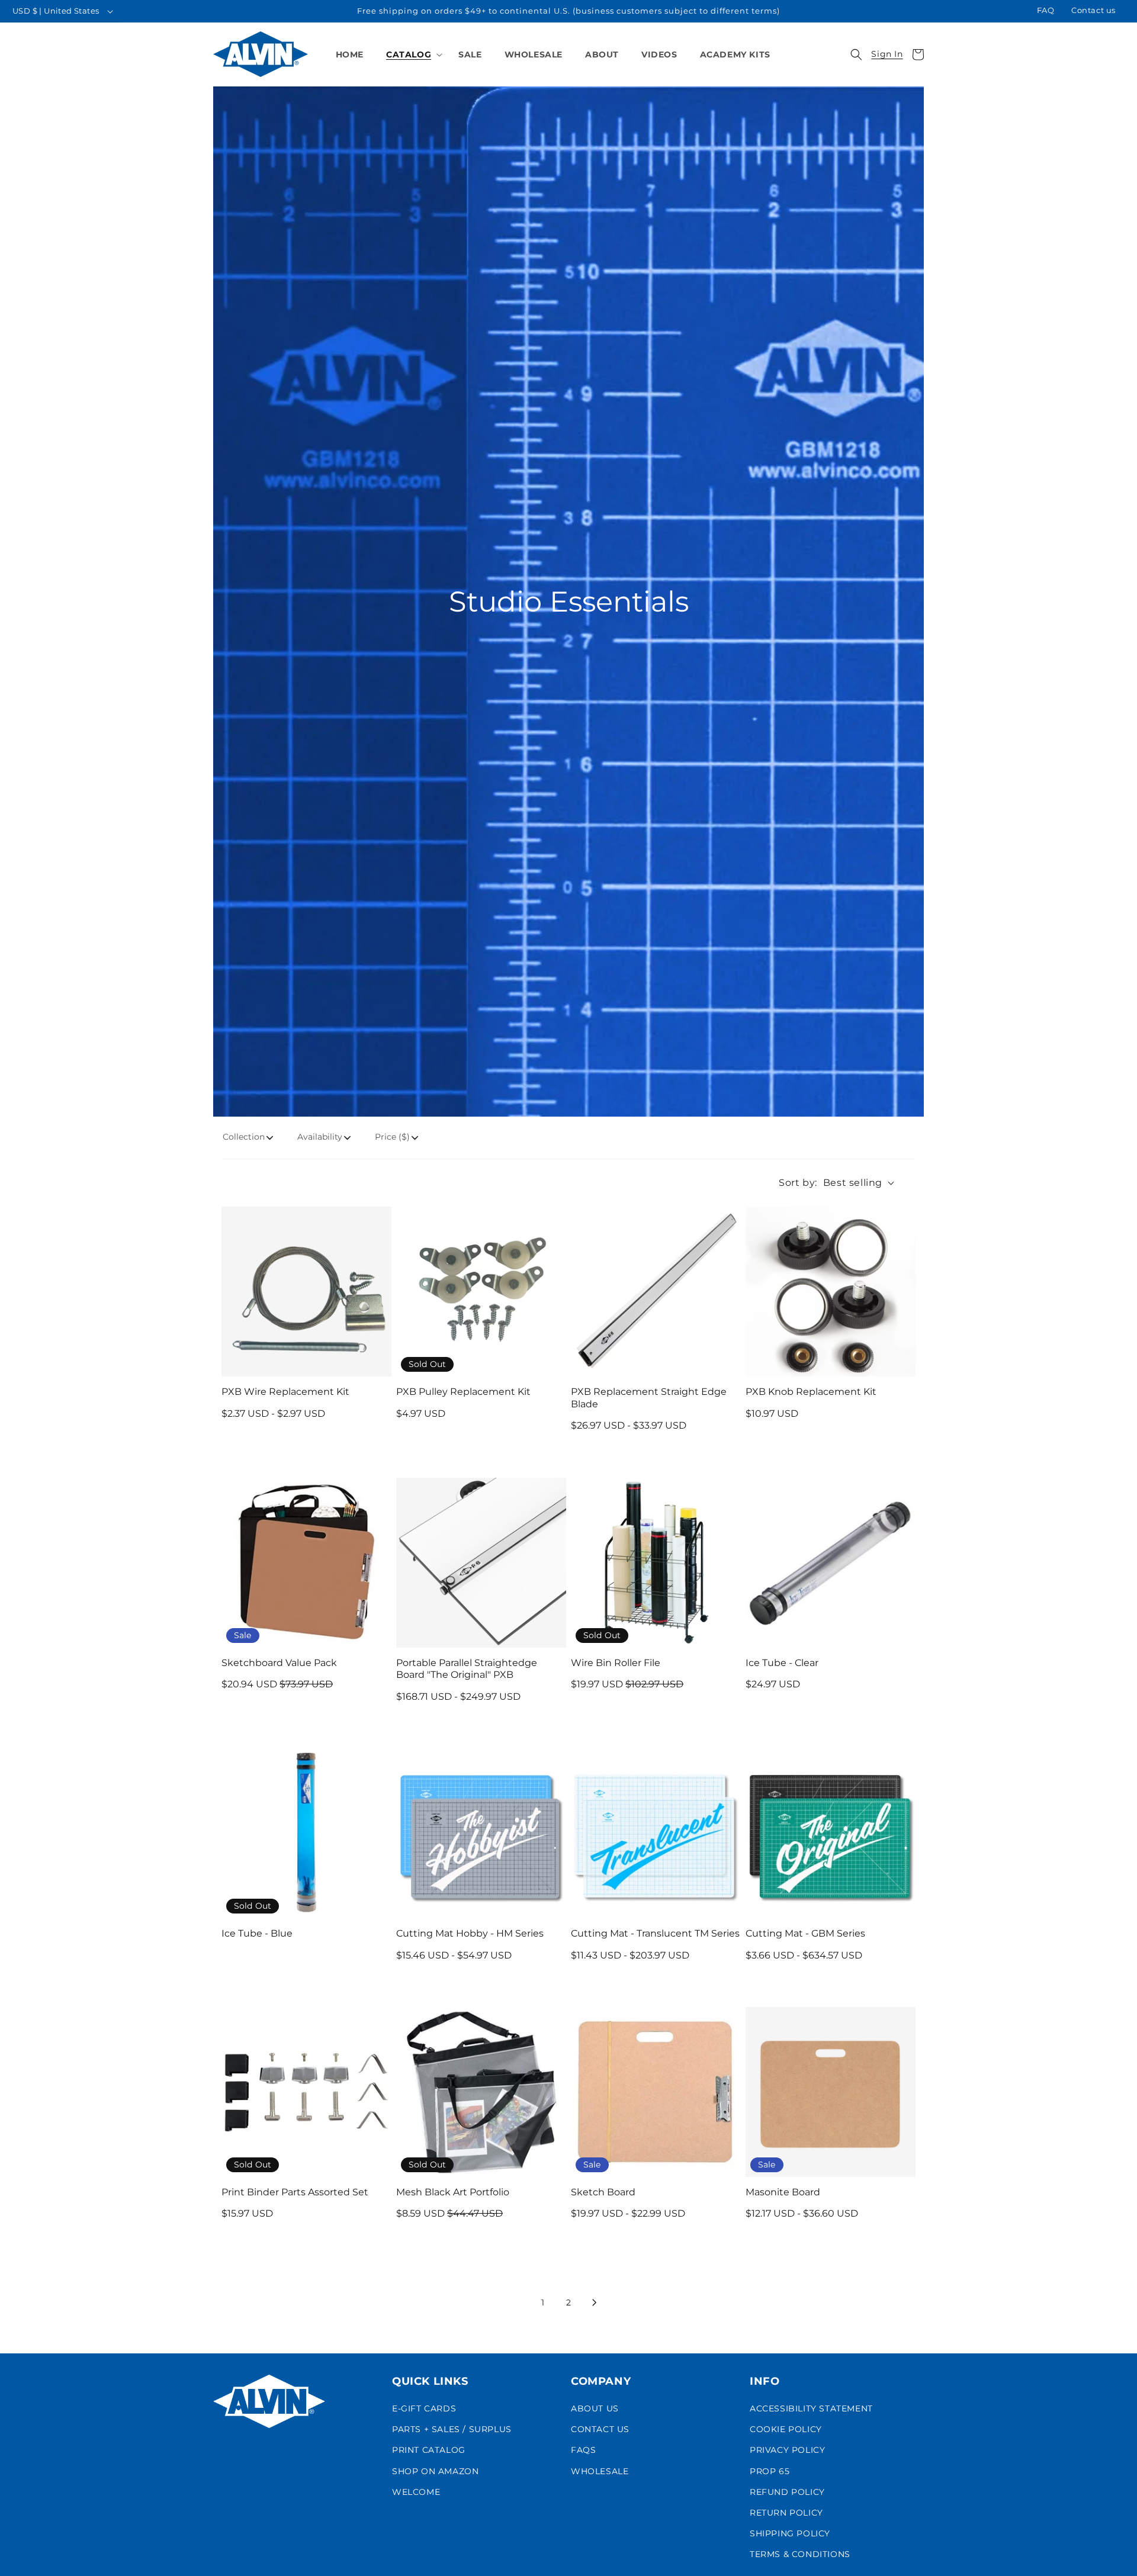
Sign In (887, 54)
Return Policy (786, 2513)
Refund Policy (787, 2492)
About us (595, 2408)
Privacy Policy (787, 2450)
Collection (244, 1137)
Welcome (416, 2492)
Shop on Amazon (435, 2471)
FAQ (1046, 10)
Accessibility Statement (811, 2408)
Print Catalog (429, 2450)
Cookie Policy (786, 2429)
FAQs (583, 2450)
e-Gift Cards (424, 2408)
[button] (411, 54)
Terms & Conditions (800, 2554)
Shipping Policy (790, 2533)
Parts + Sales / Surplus (452, 2429)
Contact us (1093, 10)
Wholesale (600, 2471)
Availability (320, 1137)
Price (392, 1137)
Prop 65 (770, 2471)
